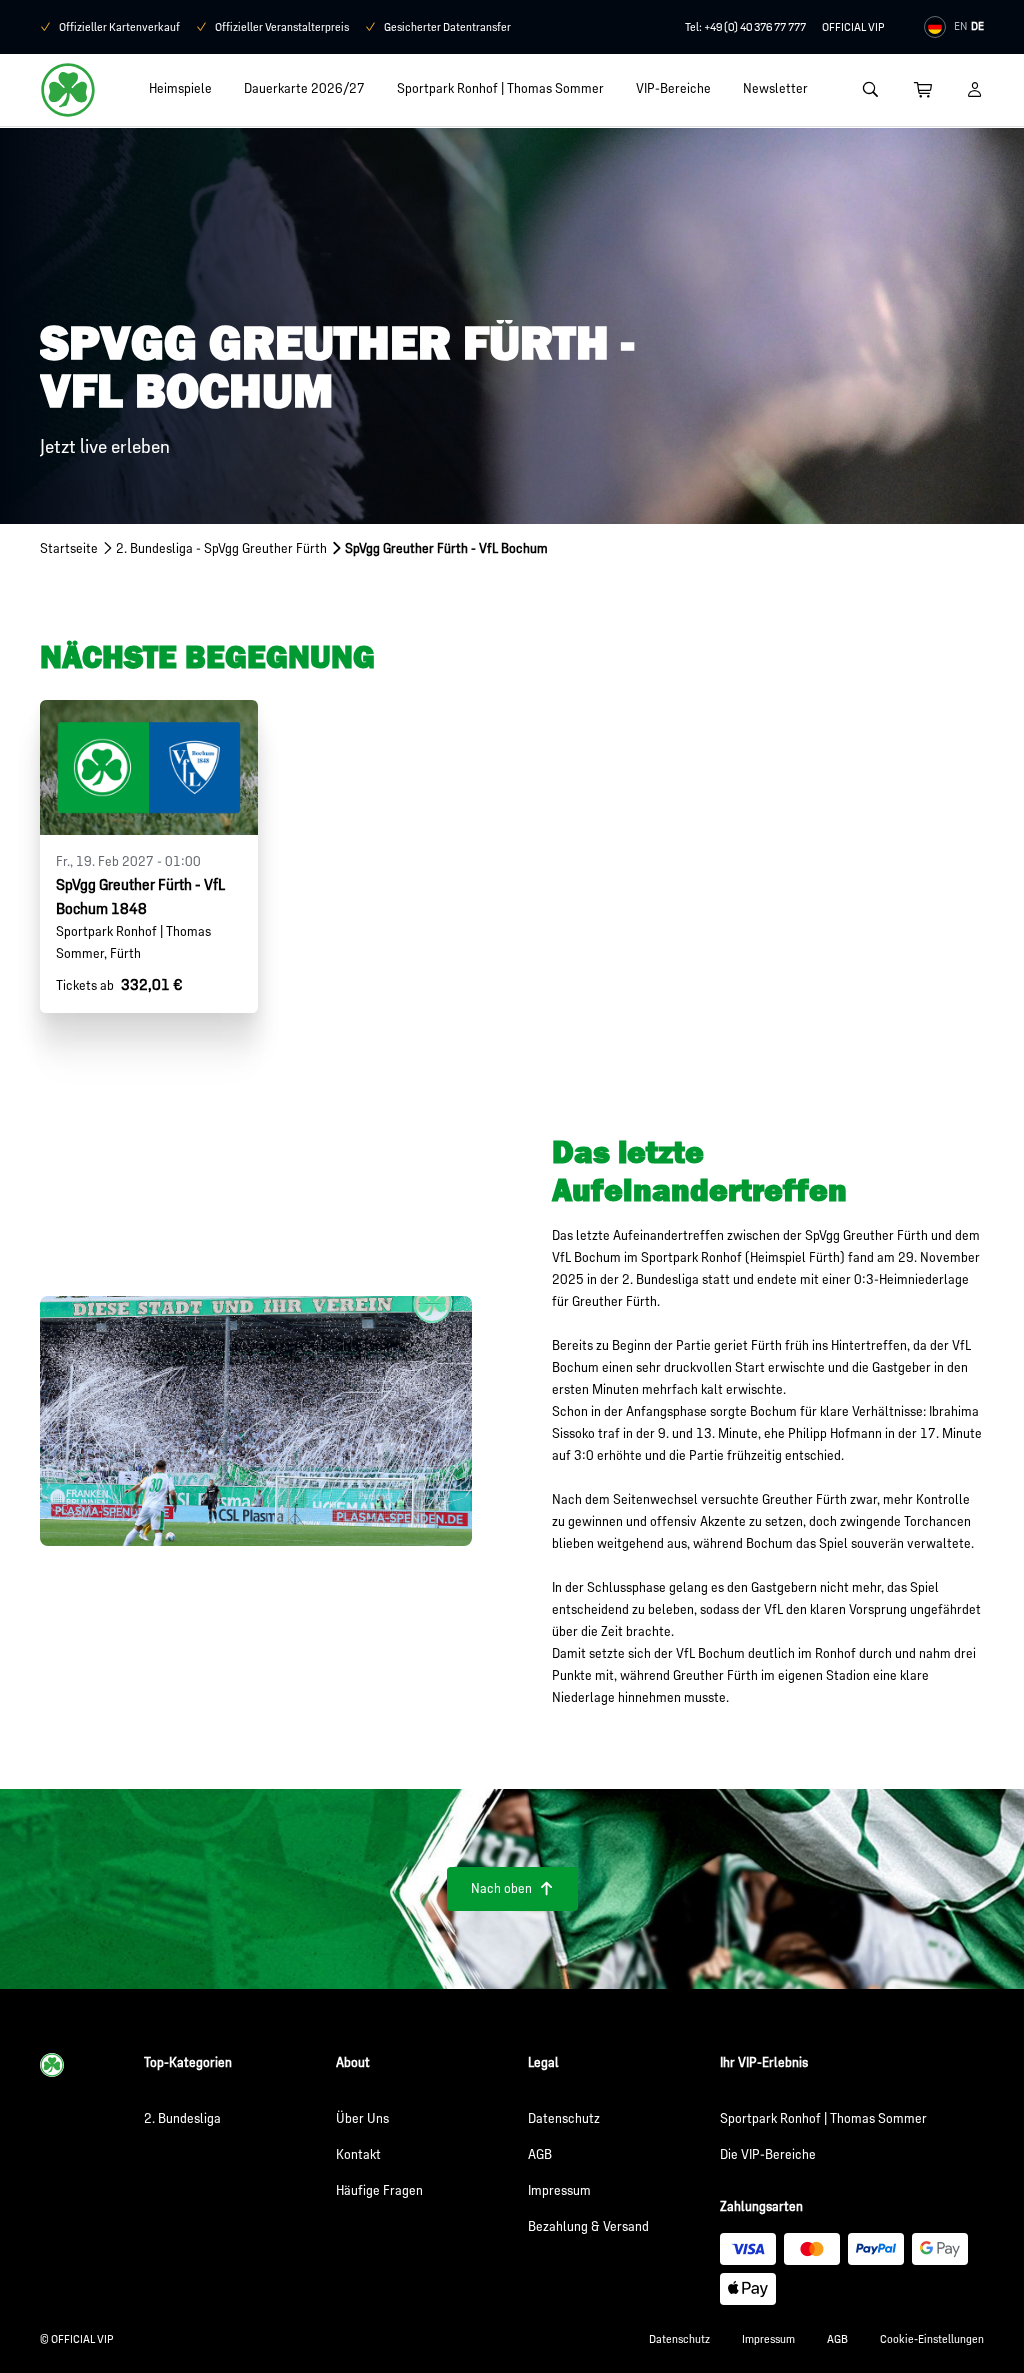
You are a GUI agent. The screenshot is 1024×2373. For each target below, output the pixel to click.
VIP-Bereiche (673, 88)
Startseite (69, 548)
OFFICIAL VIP (853, 27)
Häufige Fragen (379, 2190)
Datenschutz (564, 2118)
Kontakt (358, 2154)
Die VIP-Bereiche (768, 2154)
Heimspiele (180, 88)
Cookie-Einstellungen (932, 2339)
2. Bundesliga (182, 2118)
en (960, 26)
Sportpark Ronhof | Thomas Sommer (500, 88)
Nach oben (512, 1888)
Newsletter (775, 88)
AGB (540, 2154)
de (977, 26)
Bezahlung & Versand (588, 2226)
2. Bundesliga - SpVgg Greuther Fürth (221, 548)
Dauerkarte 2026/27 (304, 88)
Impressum (559, 2190)
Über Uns (362, 2118)
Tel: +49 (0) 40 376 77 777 (745, 27)
